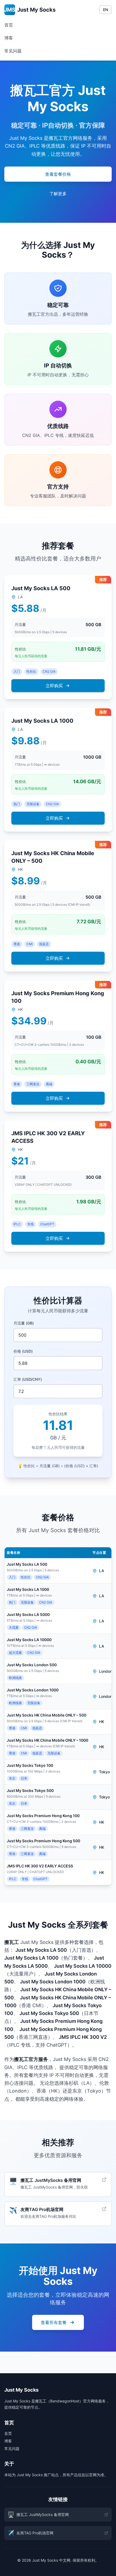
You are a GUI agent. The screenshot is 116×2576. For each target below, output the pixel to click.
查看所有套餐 (54, 2322)
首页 (9, 25)
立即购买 (54, 686)
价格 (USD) (23, 1351)
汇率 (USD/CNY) (28, 1379)
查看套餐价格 (58, 174)
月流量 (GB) (24, 1323)
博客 (9, 38)
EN (105, 10)
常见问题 (13, 51)
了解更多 (58, 194)
